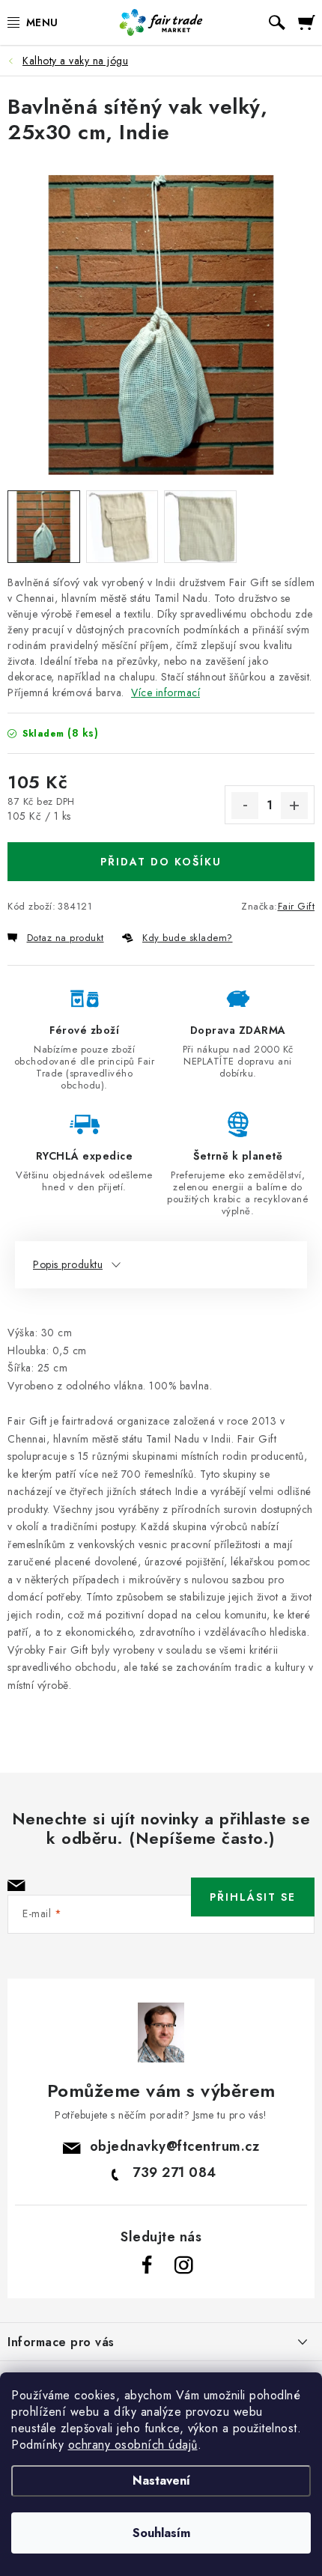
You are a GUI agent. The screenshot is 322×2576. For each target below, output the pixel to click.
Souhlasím (161, 2533)
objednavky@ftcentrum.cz (175, 2146)
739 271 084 (174, 2172)
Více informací (165, 692)
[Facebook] (148, 2265)
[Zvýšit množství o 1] (294, 806)
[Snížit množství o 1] (245, 806)
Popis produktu (68, 1264)
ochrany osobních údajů (133, 2445)
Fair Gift (297, 906)
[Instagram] (183, 2265)
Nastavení (161, 2481)
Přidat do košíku (161, 862)
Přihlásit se (253, 1897)
